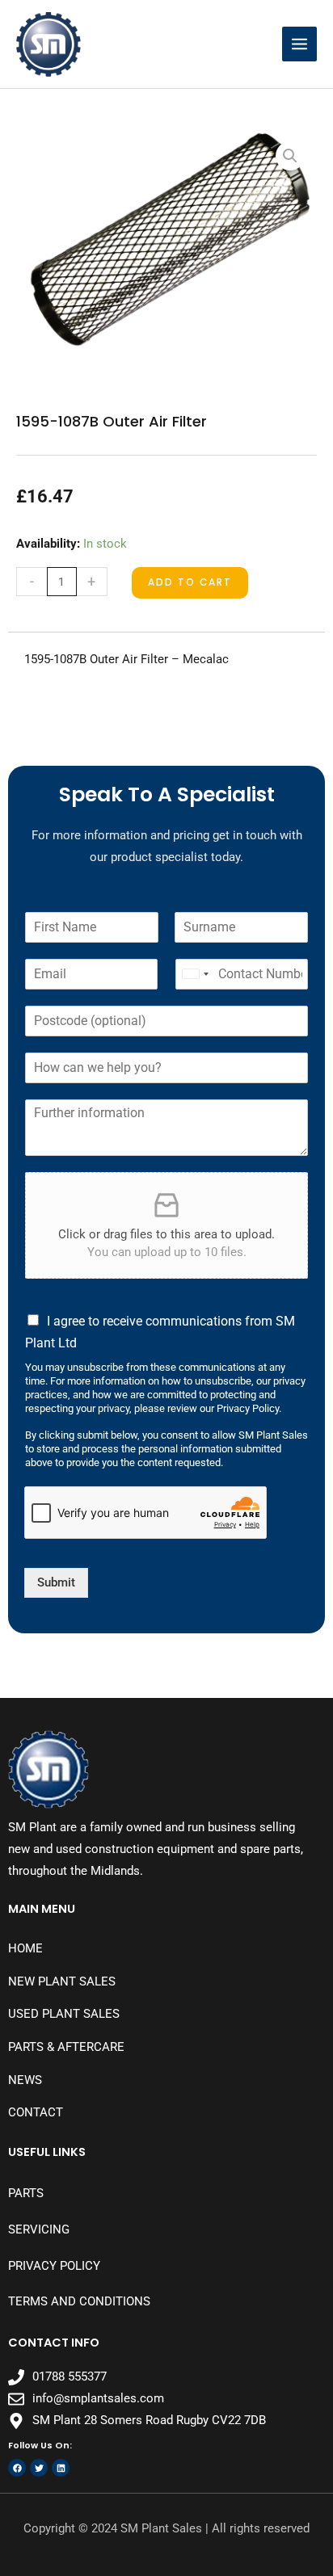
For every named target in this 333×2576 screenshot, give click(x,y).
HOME (25, 1948)
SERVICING (39, 2229)
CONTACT (36, 2112)
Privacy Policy (54, 2266)
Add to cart (190, 582)
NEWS (25, 2080)
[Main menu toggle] (299, 44)
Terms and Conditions (79, 2301)
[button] (290, 156)
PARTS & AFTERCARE (66, 2047)
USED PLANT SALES (64, 2014)
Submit (56, 1582)
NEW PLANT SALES (62, 1981)
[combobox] (195, 974)
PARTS (26, 2193)
